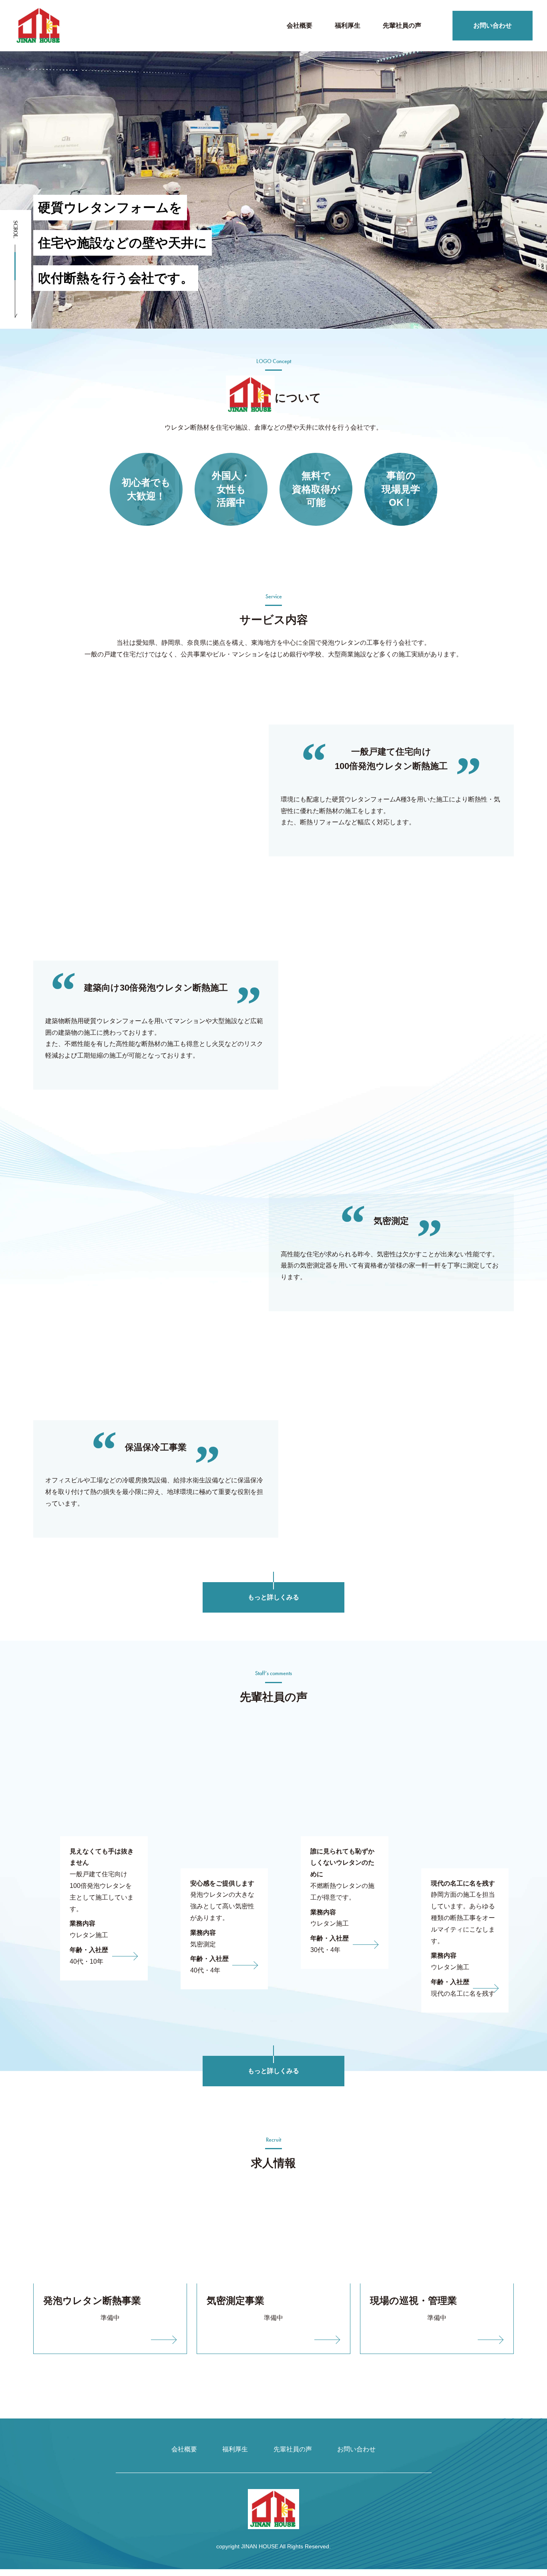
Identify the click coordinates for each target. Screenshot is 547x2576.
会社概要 (300, 25)
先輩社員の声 (402, 25)
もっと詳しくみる (273, 1597)
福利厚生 (348, 25)
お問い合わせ (493, 25)
